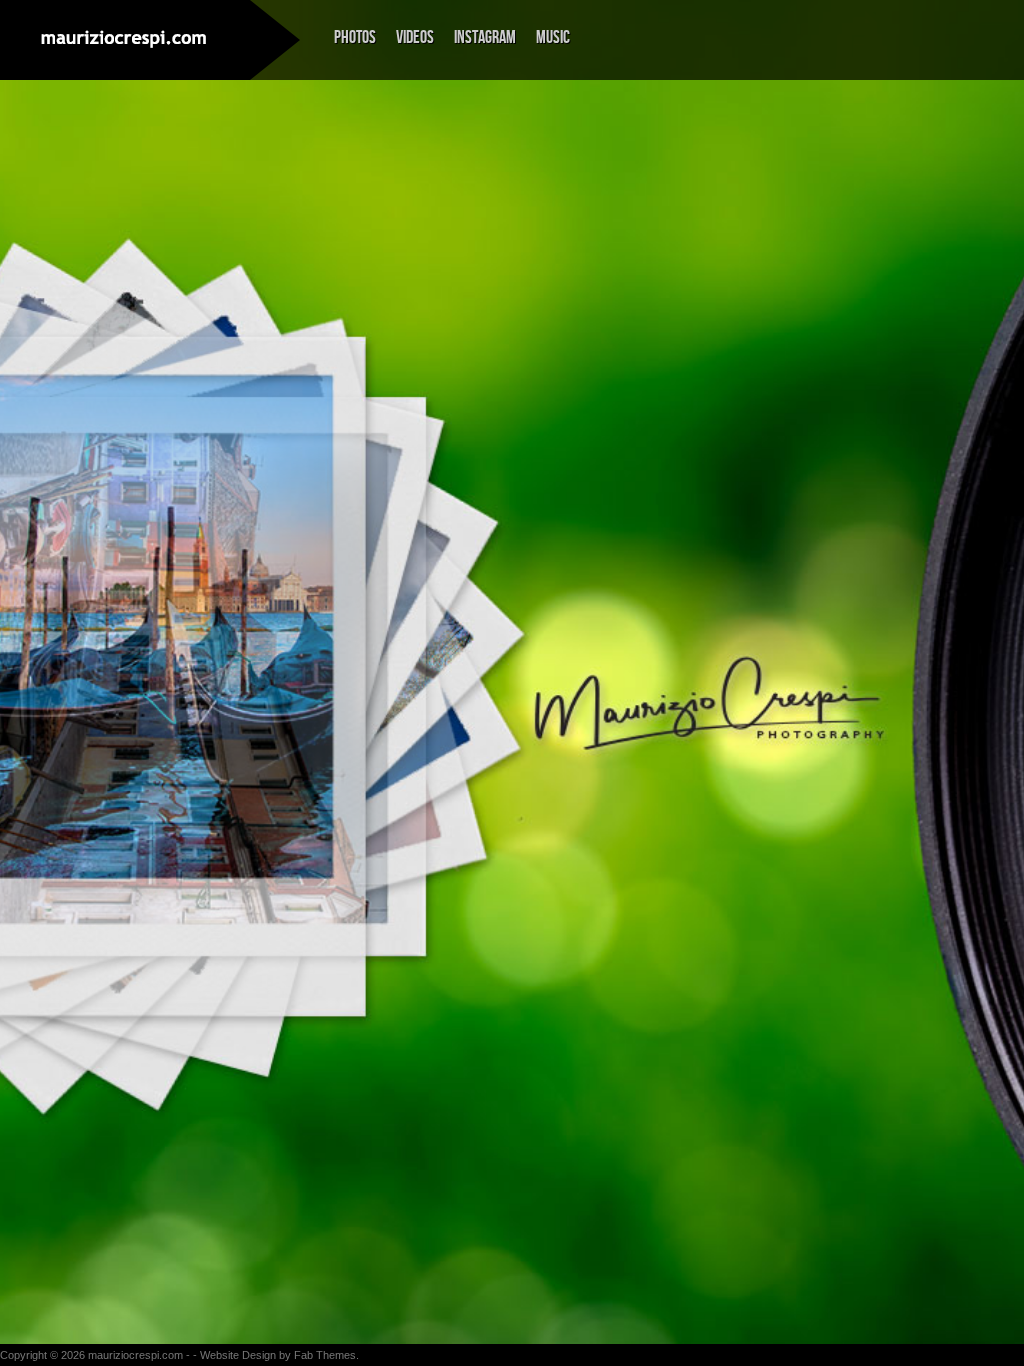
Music (553, 37)
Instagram (485, 37)
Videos (415, 37)
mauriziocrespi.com (135, 1355)
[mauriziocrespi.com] (125, 38)
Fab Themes (325, 1355)
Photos (355, 37)
